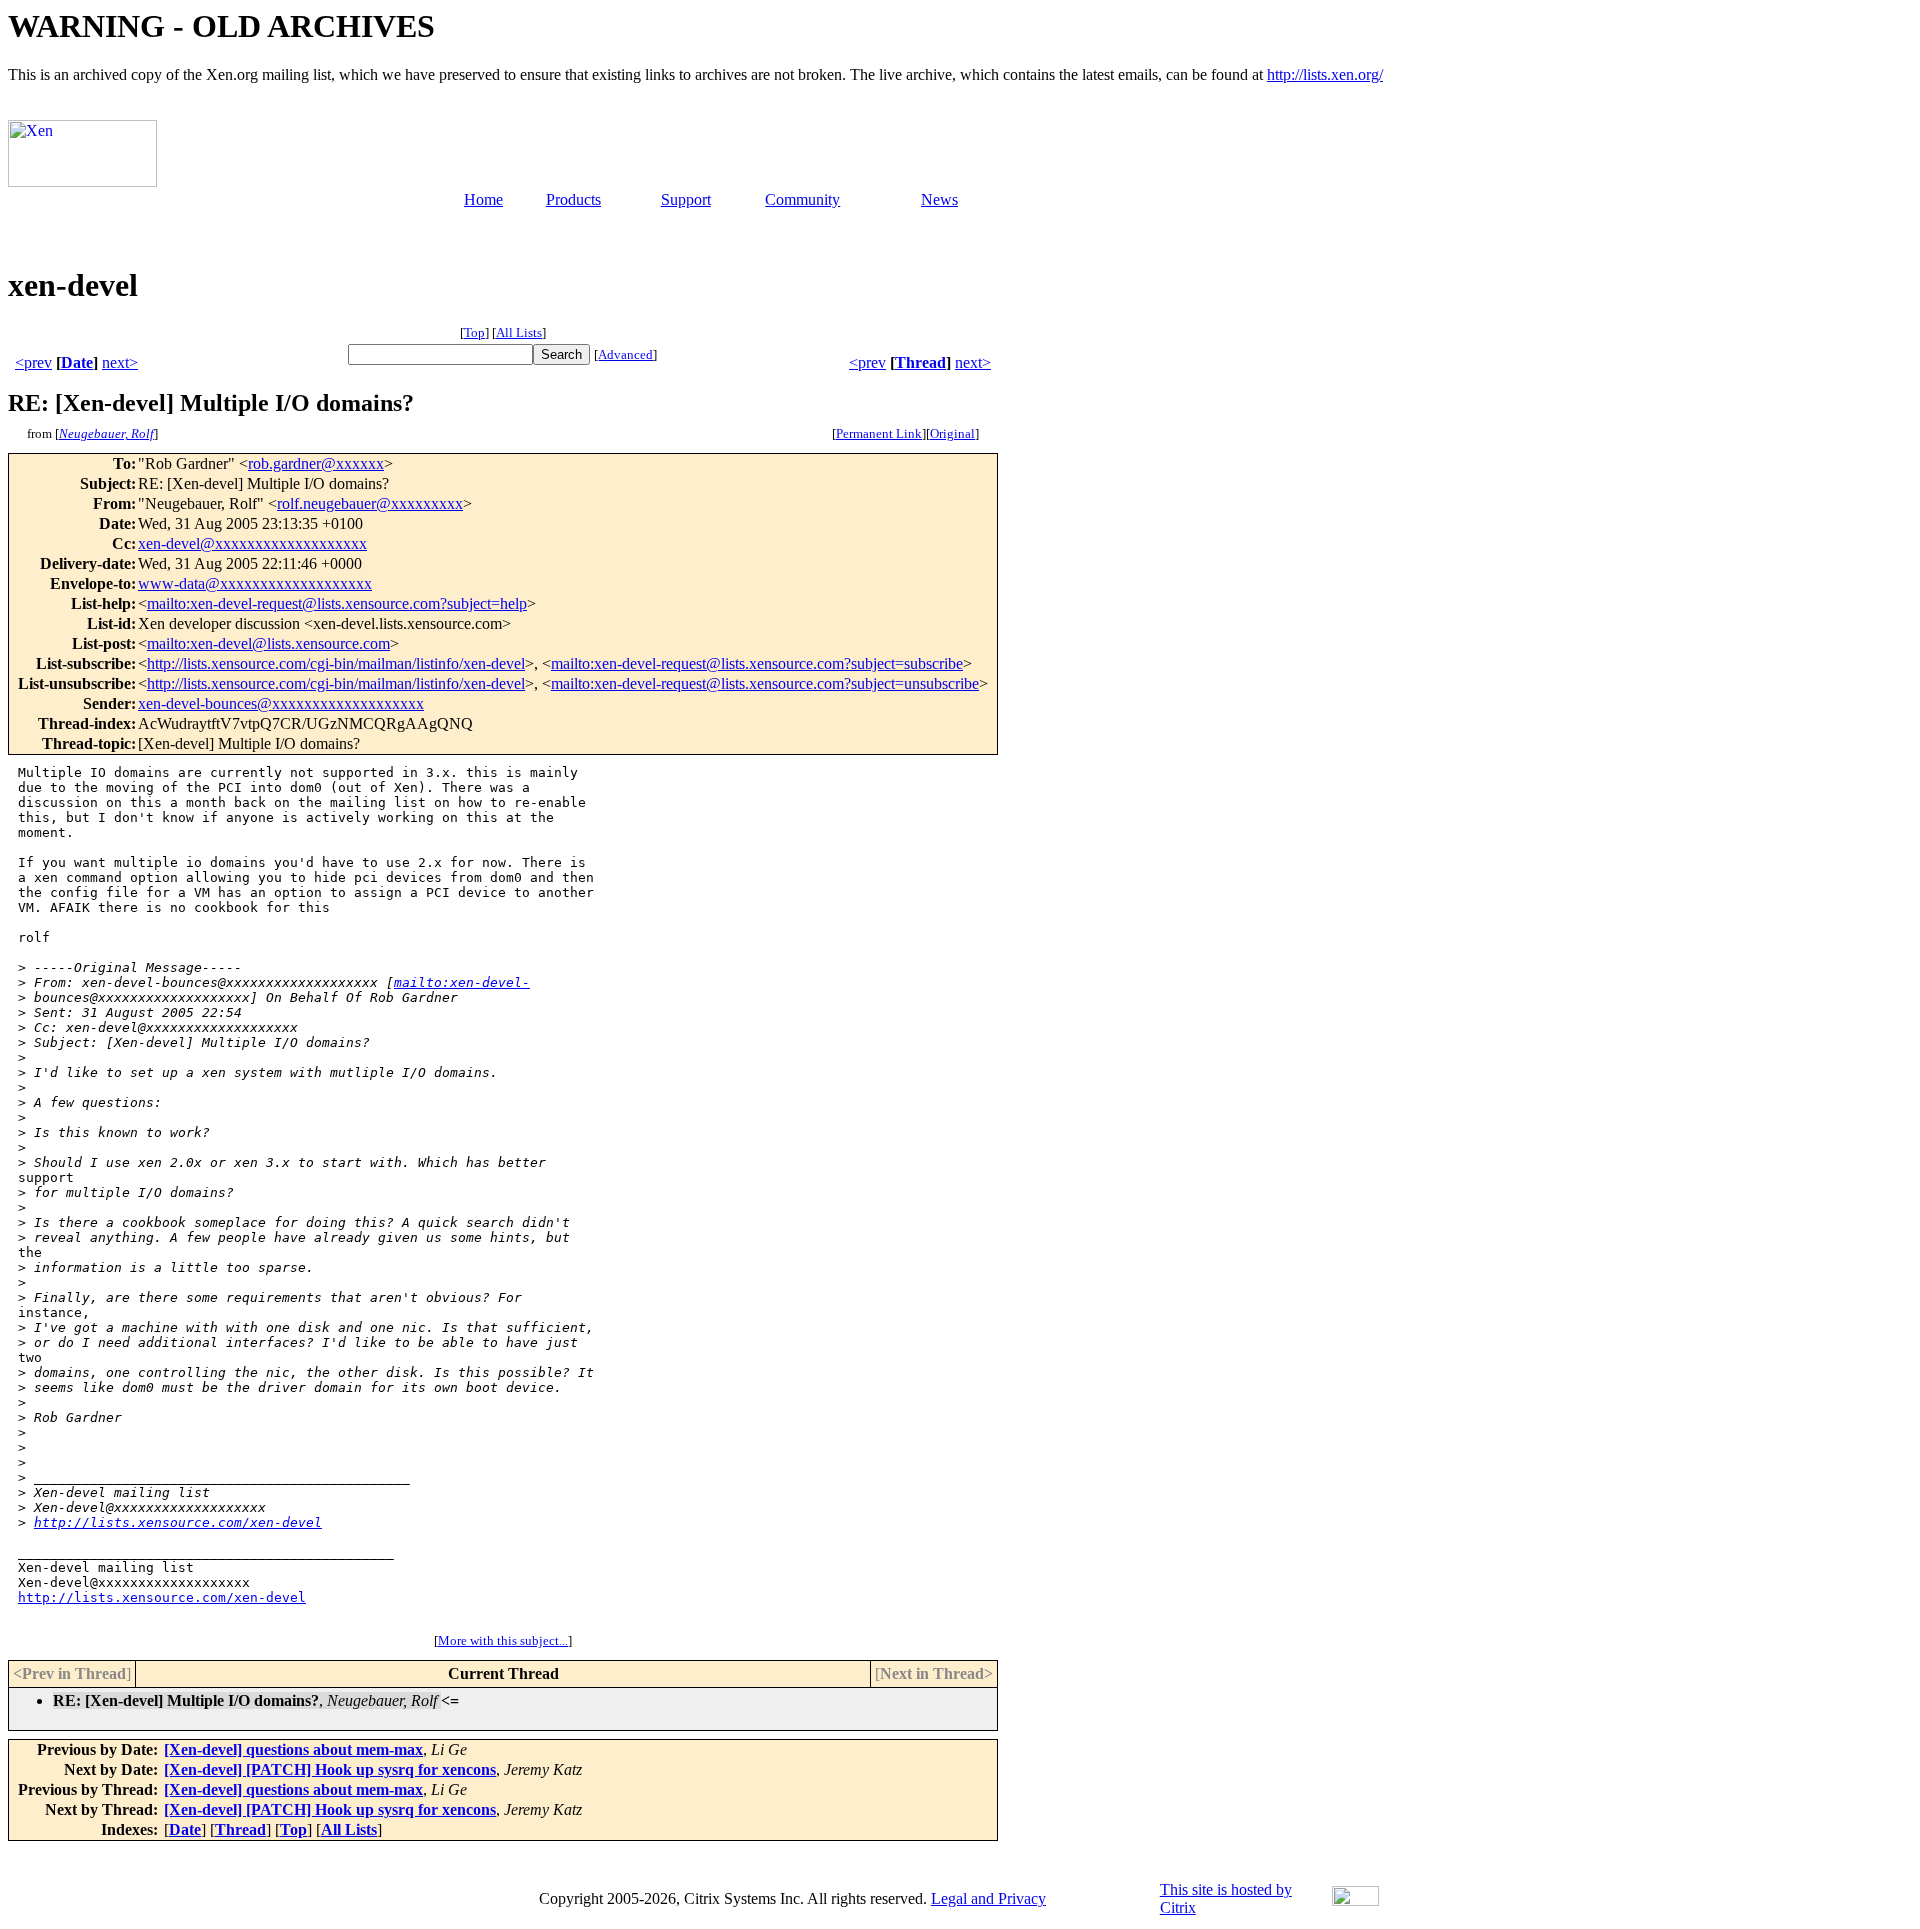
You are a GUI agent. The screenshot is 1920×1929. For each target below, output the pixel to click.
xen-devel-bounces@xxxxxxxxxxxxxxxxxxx (281, 703)
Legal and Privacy (988, 1898)
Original (952, 433)
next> (120, 362)
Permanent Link (879, 433)
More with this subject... (503, 1640)
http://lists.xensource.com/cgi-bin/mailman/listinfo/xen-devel (336, 663)
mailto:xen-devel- (462, 982)
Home (483, 199)
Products (573, 199)
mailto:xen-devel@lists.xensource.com (268, 643)
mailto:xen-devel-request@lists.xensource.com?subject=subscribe (757, 663)
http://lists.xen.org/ (1325, 74)
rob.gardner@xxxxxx (316, 463)
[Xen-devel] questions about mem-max (293, 1749)
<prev (33, 362)
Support (686, 199)
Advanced (625, 354)
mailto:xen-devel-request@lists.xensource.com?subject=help (337, 603)
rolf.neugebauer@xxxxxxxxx (370, 503)
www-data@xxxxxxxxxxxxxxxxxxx (255, 583)
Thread (920, 362)
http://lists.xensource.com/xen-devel (178, 1522)
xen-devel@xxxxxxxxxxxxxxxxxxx (252, 543)
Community (802, 199)
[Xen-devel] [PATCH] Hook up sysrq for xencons (330, 1769)
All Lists (519, 332)
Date (77, 362)
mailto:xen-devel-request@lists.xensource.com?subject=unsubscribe (765, 683)
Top (474, 332)
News (939, 199)
